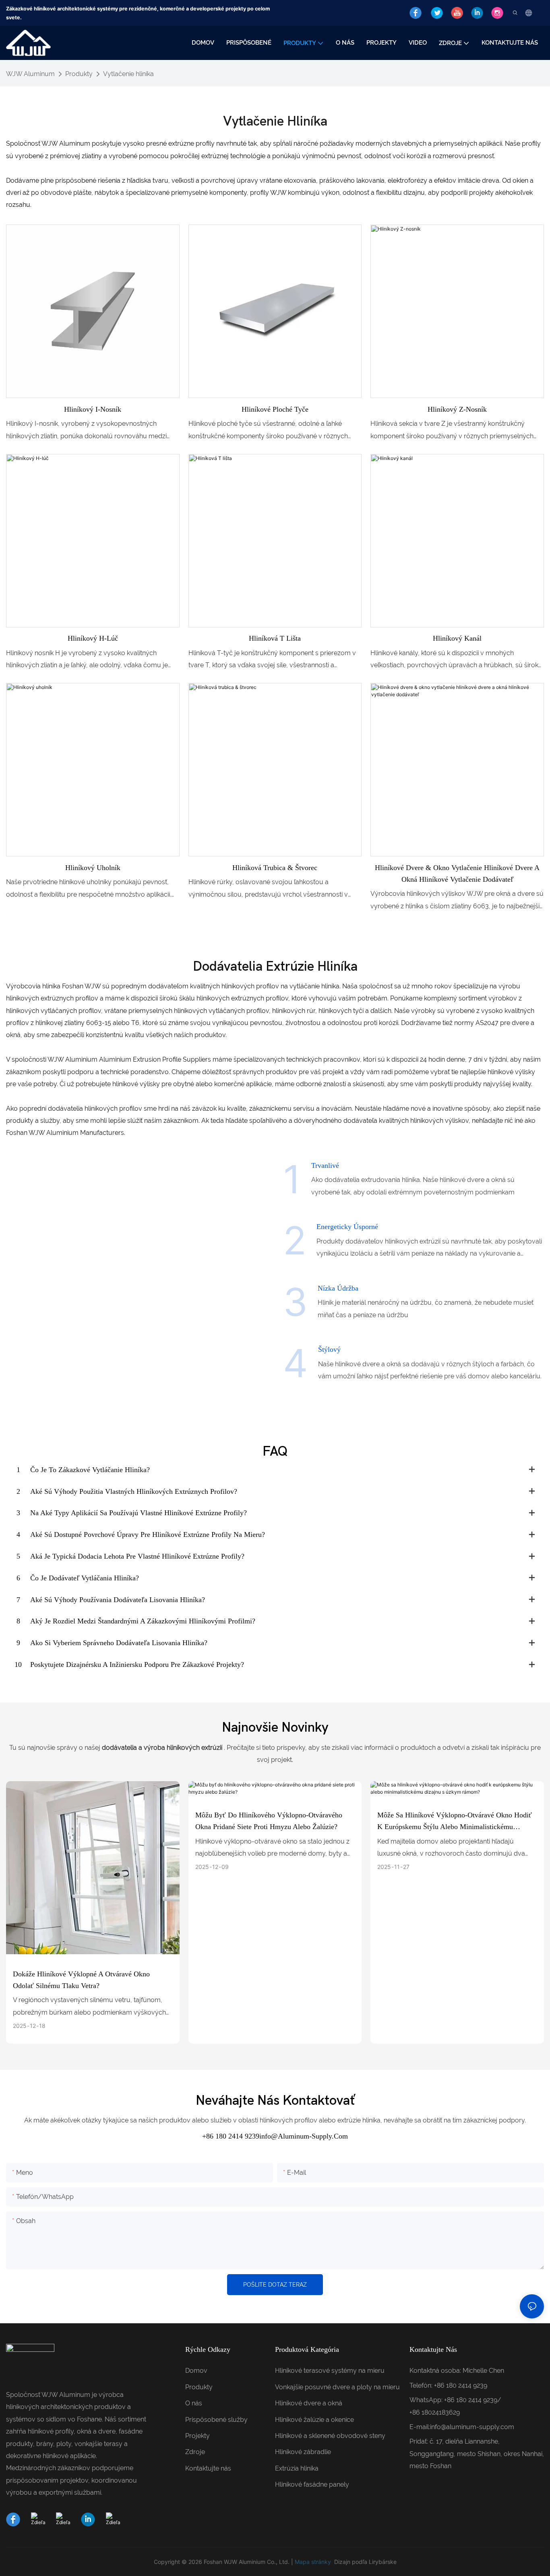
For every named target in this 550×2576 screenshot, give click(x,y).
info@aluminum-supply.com (472, 2427)
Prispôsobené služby (216, 2420)
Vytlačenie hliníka (128, 74)
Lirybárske (383, 2562)
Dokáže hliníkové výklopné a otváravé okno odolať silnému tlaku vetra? (81, 1980)
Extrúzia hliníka (297, 2468)
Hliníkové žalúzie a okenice (314, 2420)
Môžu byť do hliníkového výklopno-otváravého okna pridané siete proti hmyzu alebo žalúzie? (269, 1821)
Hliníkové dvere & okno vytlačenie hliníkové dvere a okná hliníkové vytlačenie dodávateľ (457, 873)
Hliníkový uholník (93, 868)
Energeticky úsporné (347, 1227)
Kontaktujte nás (208, 2468)
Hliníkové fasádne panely (312, 2484)
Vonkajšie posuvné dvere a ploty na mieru (337, 2387)
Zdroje (195, 2452)
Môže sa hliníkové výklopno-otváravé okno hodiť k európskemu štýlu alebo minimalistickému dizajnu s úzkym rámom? (455, 1822)
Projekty (197, 2436)
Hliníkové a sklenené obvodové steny (330, 2436)
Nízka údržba (338, 1288)
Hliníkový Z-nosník (457, 409)
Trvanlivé (325, 1165)
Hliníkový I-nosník (93, 409)
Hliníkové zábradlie (303, 2452)
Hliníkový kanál (457, 638)
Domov (196, 2371)
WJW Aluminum (30, 74)
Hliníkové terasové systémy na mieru (330, 2371)
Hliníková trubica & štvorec (275, 868)
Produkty (79, 74)
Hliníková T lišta (275, 638)
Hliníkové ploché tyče (275, 409)
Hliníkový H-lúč (93, 638)
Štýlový (329, 1349)
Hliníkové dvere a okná (309, 2403)
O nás (194, 2403)
